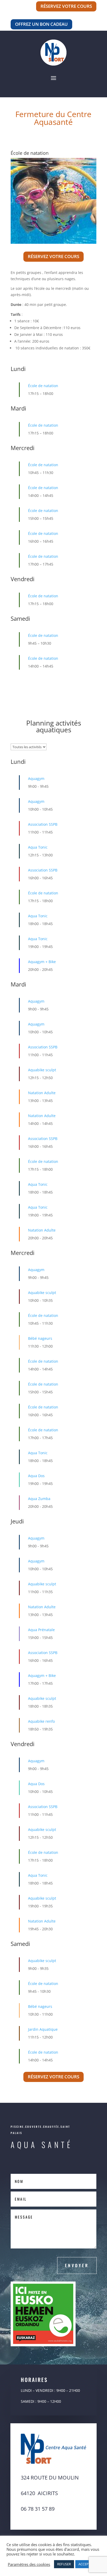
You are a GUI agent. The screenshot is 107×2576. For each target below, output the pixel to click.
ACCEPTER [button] (86, 2564)
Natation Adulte (42, 1086)
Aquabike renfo (41, 1714)
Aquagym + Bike (42, 955)
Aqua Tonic (38, 840)
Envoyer (77, 2258)
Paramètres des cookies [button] (29, 2564)
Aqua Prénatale (41, 1623)
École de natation (43, 379)
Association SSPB (43, 817)
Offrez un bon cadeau (41, 24)
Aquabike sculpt (42, 1063)
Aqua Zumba (39, 1492)
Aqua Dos (36, 1469)
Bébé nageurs (40, 1331)
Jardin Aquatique (43, 2022)
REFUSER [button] (64, 2564)
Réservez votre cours (66, 6)
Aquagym (36, 771)
